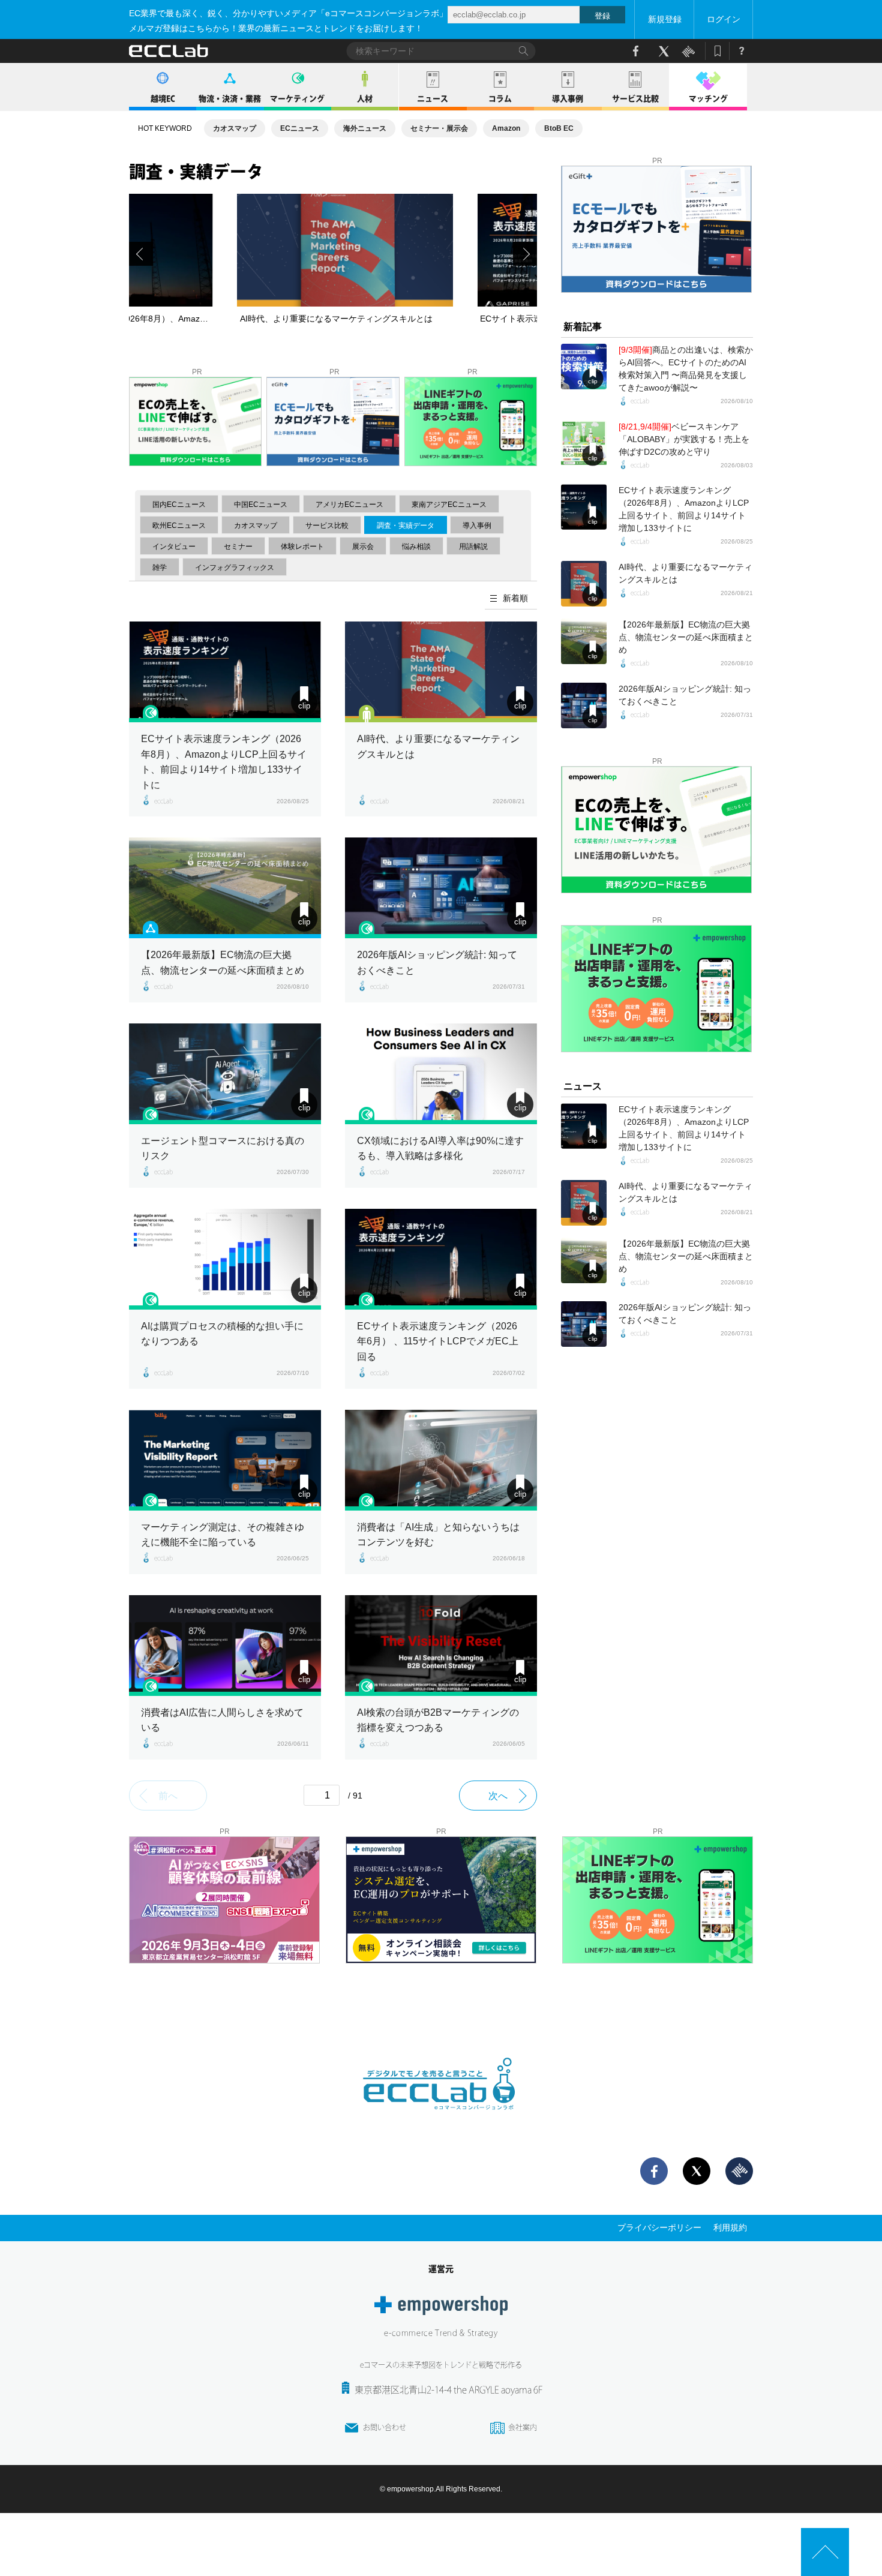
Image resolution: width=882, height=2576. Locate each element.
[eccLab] (441, 2119)
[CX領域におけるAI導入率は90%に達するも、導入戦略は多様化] (441, 1074)
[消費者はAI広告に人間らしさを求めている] (225, 1646)
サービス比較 (635, 99)
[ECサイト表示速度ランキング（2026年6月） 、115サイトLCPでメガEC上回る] (441, 1259)
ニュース (433, 99)
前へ (168, 1796)
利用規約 (730, 2227)
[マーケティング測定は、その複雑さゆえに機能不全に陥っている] (225, 1460)
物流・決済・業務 (230, 99)
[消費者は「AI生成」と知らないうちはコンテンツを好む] (441, 1460)
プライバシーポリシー (659, 2227)
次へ (498, 1796)
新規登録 (665, 19)
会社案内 (523, 2427)
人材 (365, 99)
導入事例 (568, 99)
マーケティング (297, 99)
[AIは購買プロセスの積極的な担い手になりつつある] (225, 1259)
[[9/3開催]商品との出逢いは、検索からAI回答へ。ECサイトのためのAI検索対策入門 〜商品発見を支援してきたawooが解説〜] (584, 367)
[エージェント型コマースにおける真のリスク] (225, 1074)
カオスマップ (235, 128)
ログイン (724, 19)
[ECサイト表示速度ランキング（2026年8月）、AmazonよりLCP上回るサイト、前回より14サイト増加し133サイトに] (225, 672)
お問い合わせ (385, 2427)
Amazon (506, 128)
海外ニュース (365, 128)
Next (525, 254)
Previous (141, 254)
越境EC (163, 99)
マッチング (708, 99)
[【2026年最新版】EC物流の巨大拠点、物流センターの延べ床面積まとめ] (225, 888)
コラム (500, 99)
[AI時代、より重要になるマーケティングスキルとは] (441, 672)
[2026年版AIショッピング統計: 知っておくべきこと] (441, 888)
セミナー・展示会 (439, 128)
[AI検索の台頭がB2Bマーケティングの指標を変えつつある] (441, 1646)
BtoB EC (559, 128)
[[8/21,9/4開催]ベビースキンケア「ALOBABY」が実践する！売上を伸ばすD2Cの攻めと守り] (584, 443)
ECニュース (300, 128)
